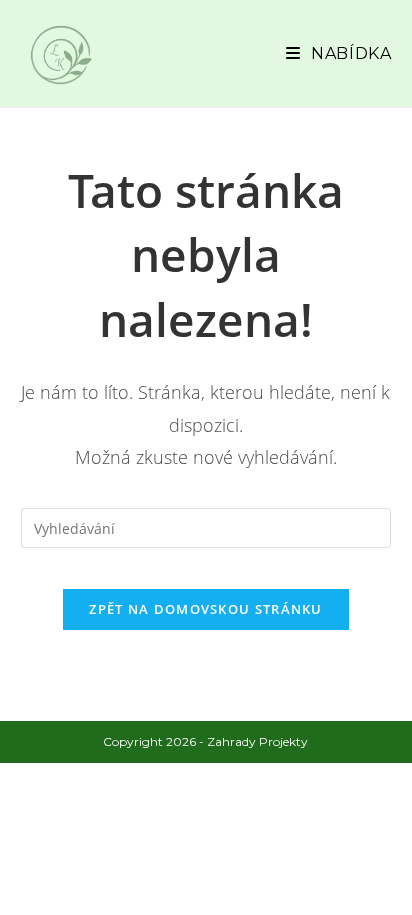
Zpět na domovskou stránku (206, 609)
